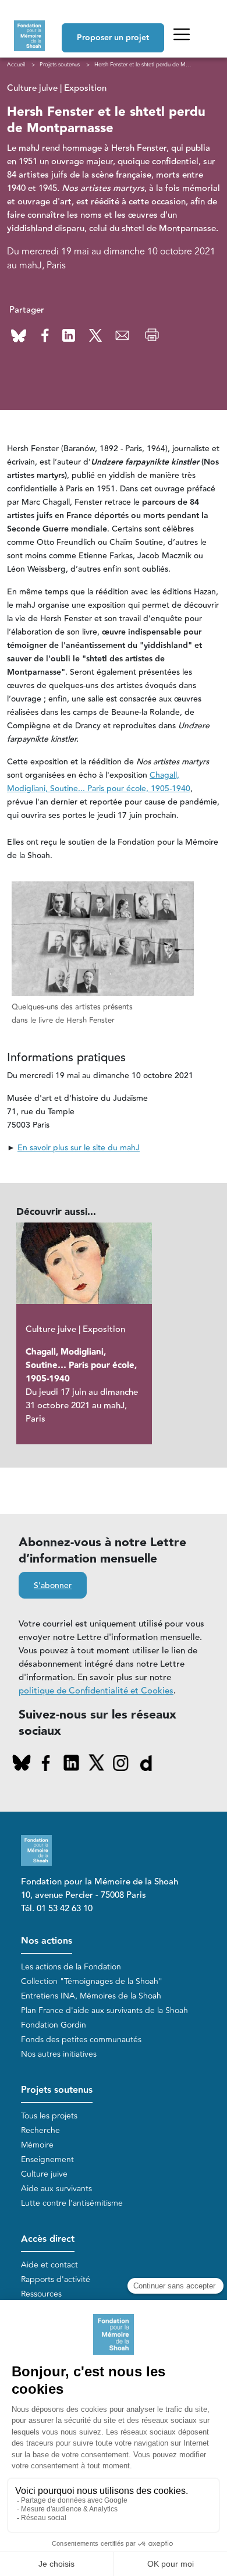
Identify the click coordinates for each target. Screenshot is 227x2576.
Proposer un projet (113, 38)
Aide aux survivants (56, 2189)
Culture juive (44, 2174)
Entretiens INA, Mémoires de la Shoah (91, 1996)
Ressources (41, 2294)
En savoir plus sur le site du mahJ (79, 1148)
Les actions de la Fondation (71, 1967)
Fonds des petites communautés (81, 2040)
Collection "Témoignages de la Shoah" (92, 1981)
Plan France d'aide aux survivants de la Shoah (104, 2010)
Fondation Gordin (54, 2025)
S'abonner (53, 1586)
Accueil (16, 65)
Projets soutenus (57, 2090)
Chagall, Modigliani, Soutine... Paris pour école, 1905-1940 (99, 782)
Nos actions (47, 1941)
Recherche (40, 2130)
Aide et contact (49, 2265)
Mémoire (37, 2145)
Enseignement (47, 2159)
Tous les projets (49, 2116)
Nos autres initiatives (59, 2054)
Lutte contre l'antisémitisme (72, 2203)
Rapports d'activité (56, 2279)
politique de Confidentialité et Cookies (96, 1691)
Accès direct (48, 2239)
